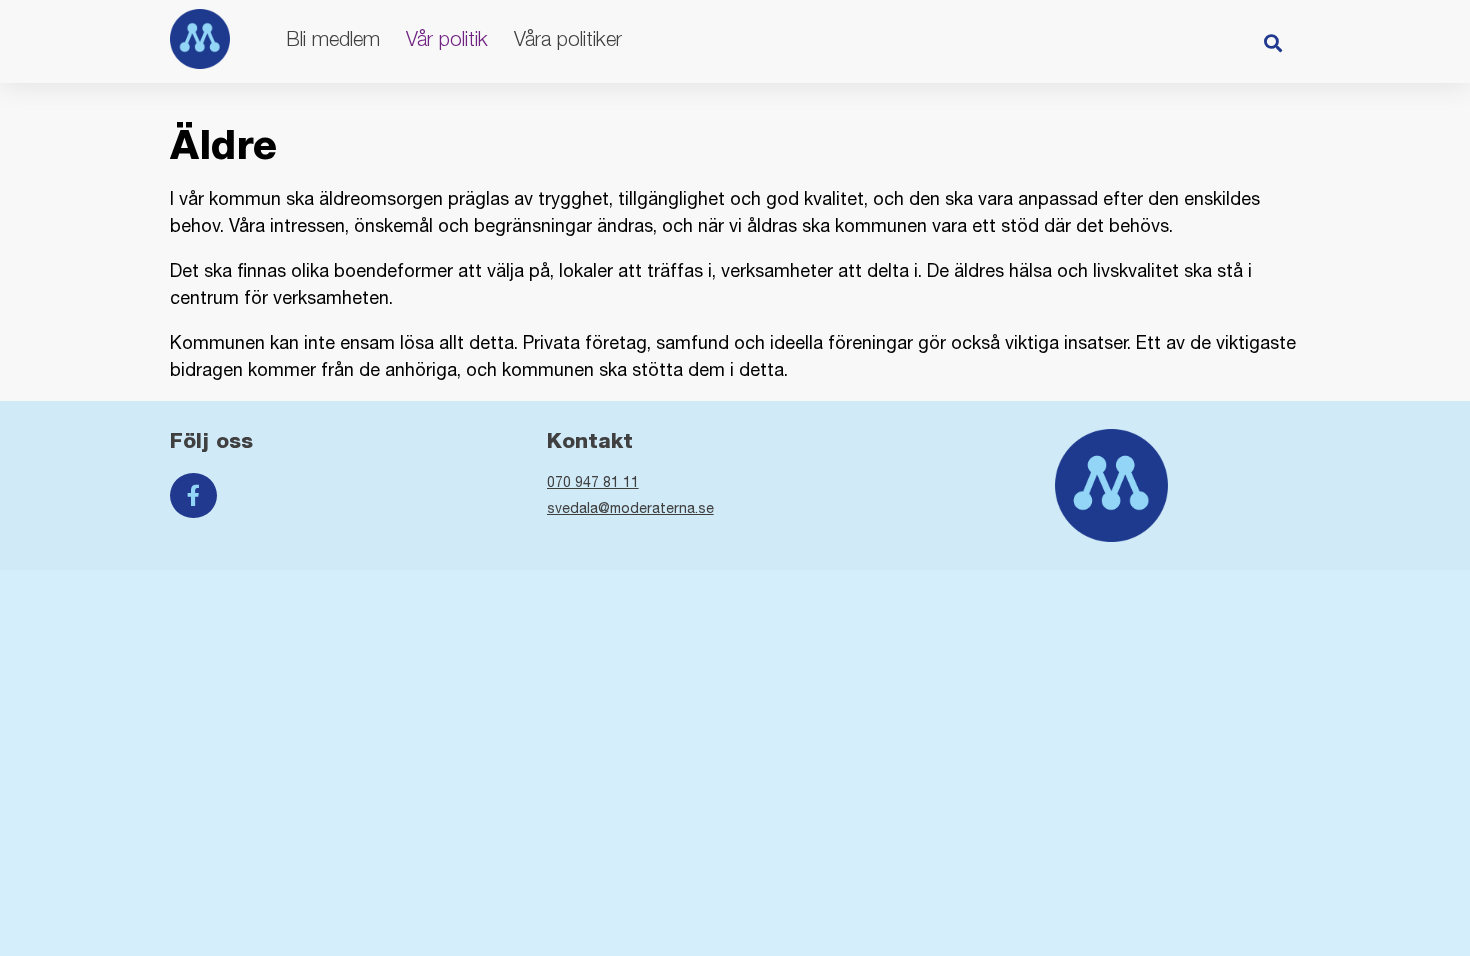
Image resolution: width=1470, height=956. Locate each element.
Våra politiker (568, 38)
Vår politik (447, 38)
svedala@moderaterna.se (630, 508)
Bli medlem (333, 38)
